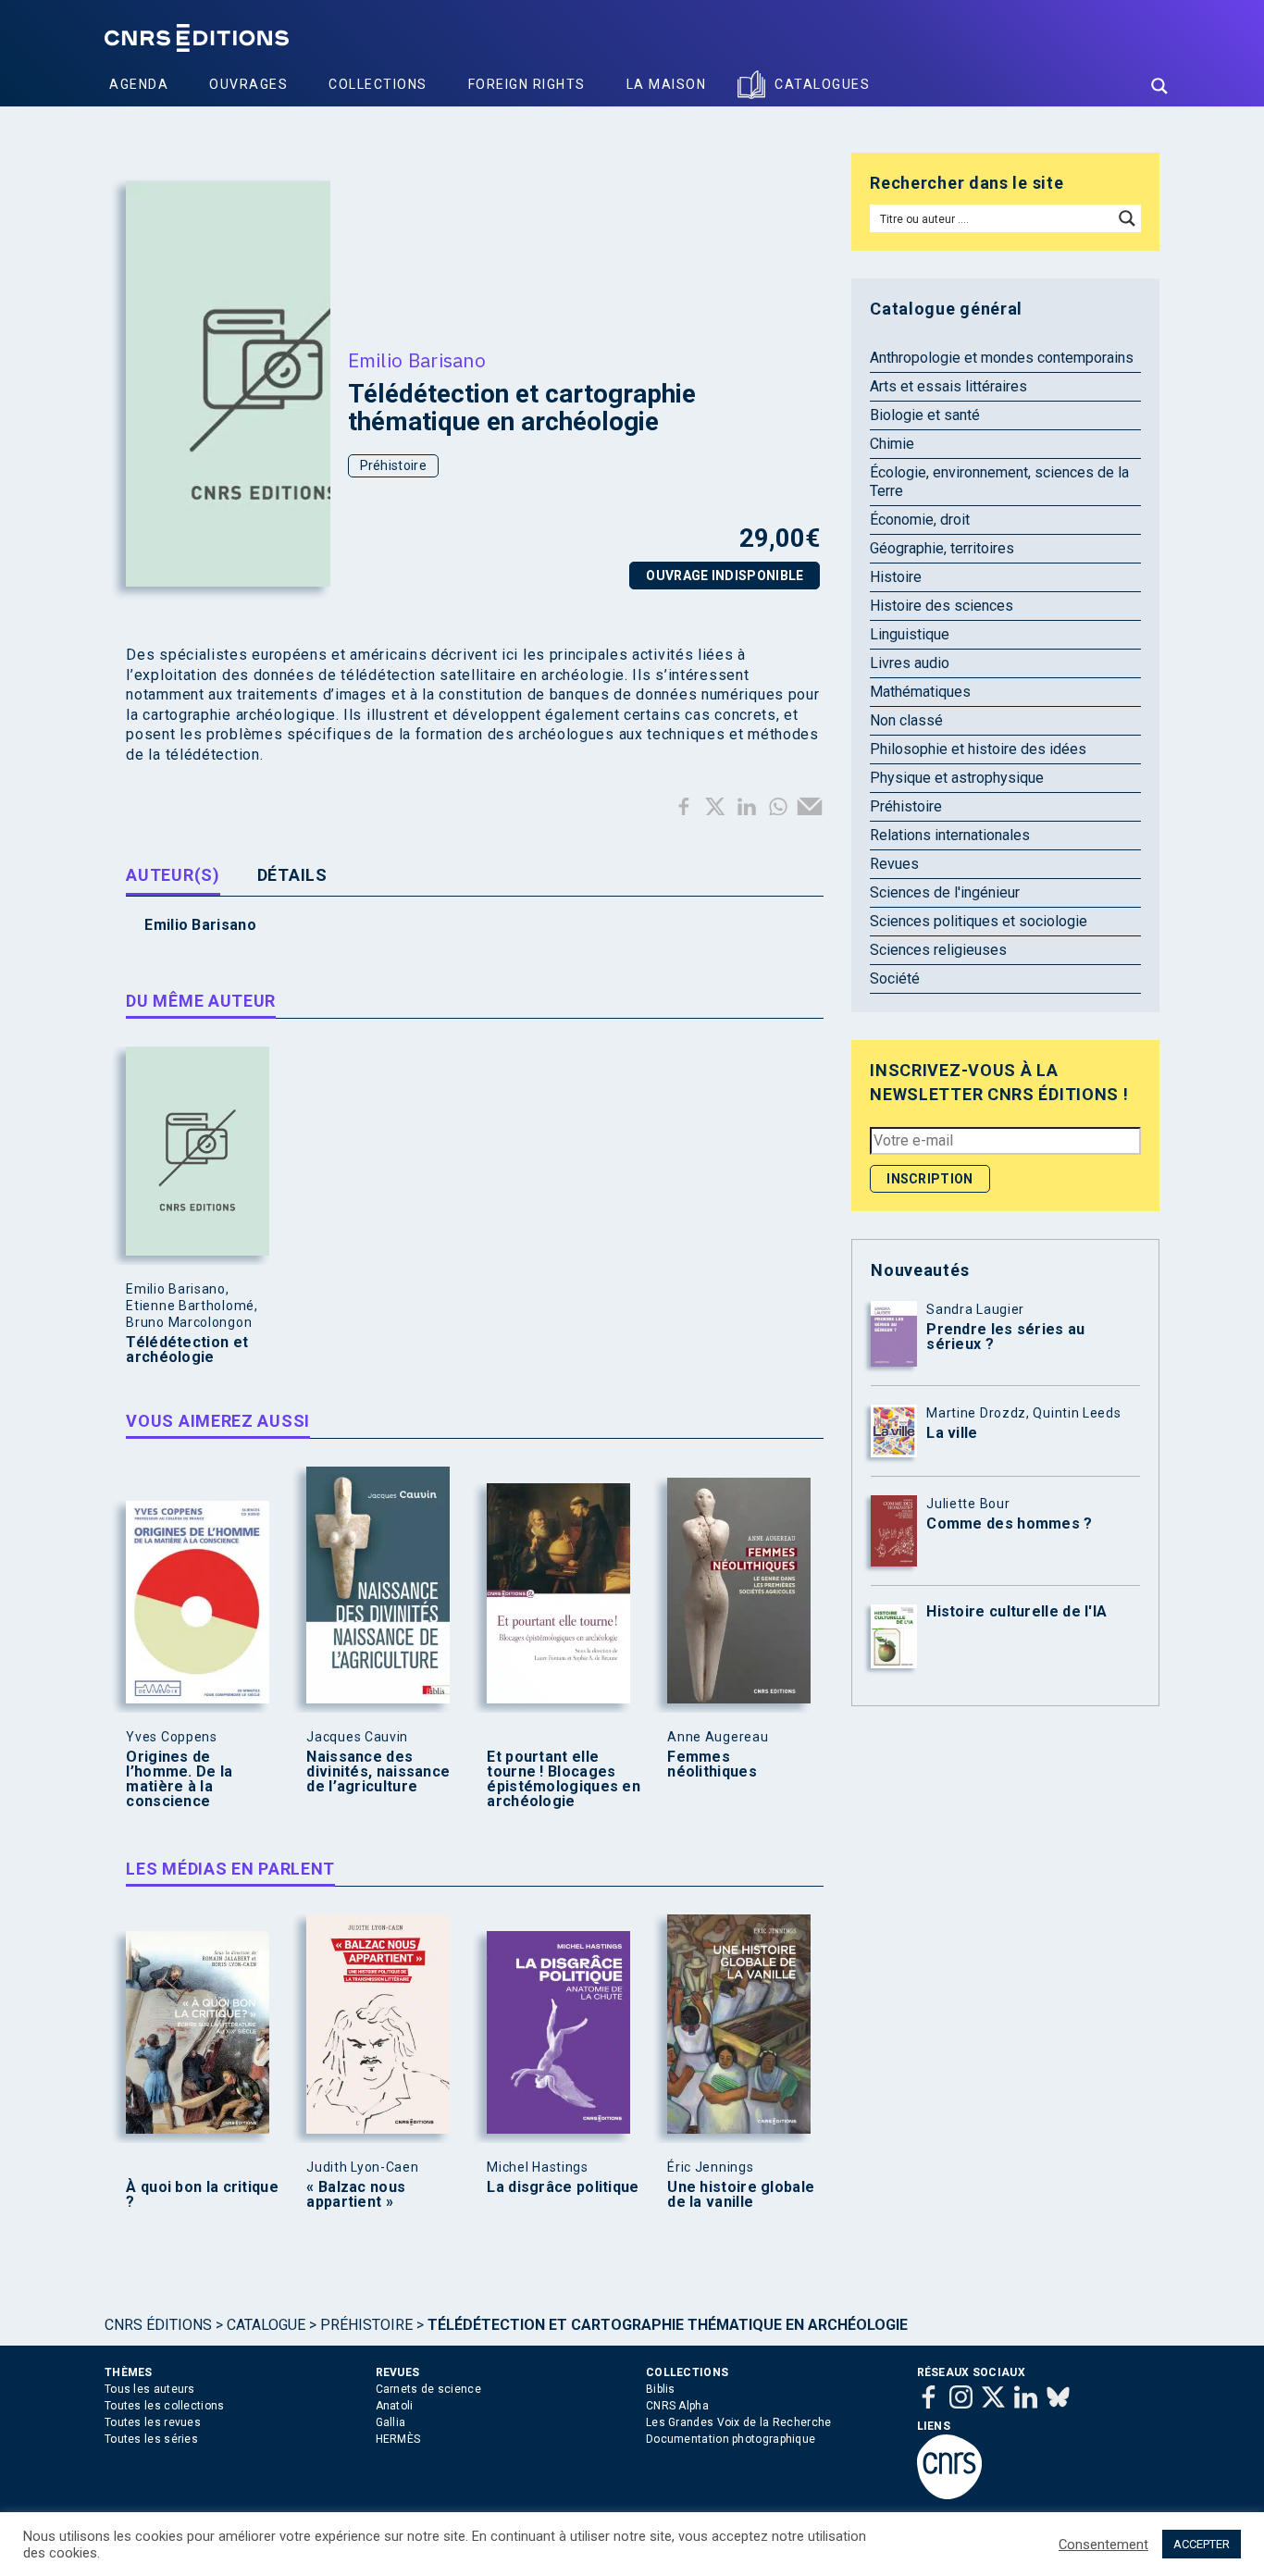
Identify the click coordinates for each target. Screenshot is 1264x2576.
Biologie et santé (925, 415)
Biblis (661, 2389)
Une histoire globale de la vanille (741, 2195)
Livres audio (910, 663)
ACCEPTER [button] (1202, 2544)
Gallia (391, 2422)
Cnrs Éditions (158, 2325)
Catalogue (266, 2325)
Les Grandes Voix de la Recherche (739, 2422)
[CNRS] (949, 2495)
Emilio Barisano (417, 360)
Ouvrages (248, 84)
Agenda (139, 84)
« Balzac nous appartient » (356, 2195)
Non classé (906, 720)
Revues (894, 864)
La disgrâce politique (563, 2187)
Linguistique (910, 634)
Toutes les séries (151, 2439)
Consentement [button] (1103, 2545)
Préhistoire (393, 465)
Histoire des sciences (942, 606)
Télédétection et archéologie (187, 1350)
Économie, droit (920, 520)
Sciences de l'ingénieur (945, 892)
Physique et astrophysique (957, 778)
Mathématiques (920, 692)
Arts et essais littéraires (948, 386)
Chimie (892, 444)
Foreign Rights (527, 84)
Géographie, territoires (942, 548)
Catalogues (822, 84)
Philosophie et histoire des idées (978, 749)
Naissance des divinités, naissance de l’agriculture (378, 1772)
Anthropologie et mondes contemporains (1002, 358)
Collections (378, 84)
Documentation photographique (731, 2439)
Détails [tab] (292, 875)
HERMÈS (398, 2439)
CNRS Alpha (677, 2406)
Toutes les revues (153, 2422)
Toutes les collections (165, 2406)
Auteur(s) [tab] (173, 875)
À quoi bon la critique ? (202, 2195)
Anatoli (395, 2406)
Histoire (896, 577)
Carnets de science (428, 2389)
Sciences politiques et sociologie (979, 921)
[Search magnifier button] (1159, 86)
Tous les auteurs (150, 2389)
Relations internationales (950, 835)
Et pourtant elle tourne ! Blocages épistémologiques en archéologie (564, 1779)
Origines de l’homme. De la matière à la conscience (179, 1779)
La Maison (667, 84)
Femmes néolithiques (712, 1765)
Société (895, 978)
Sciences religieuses (938, 950)
